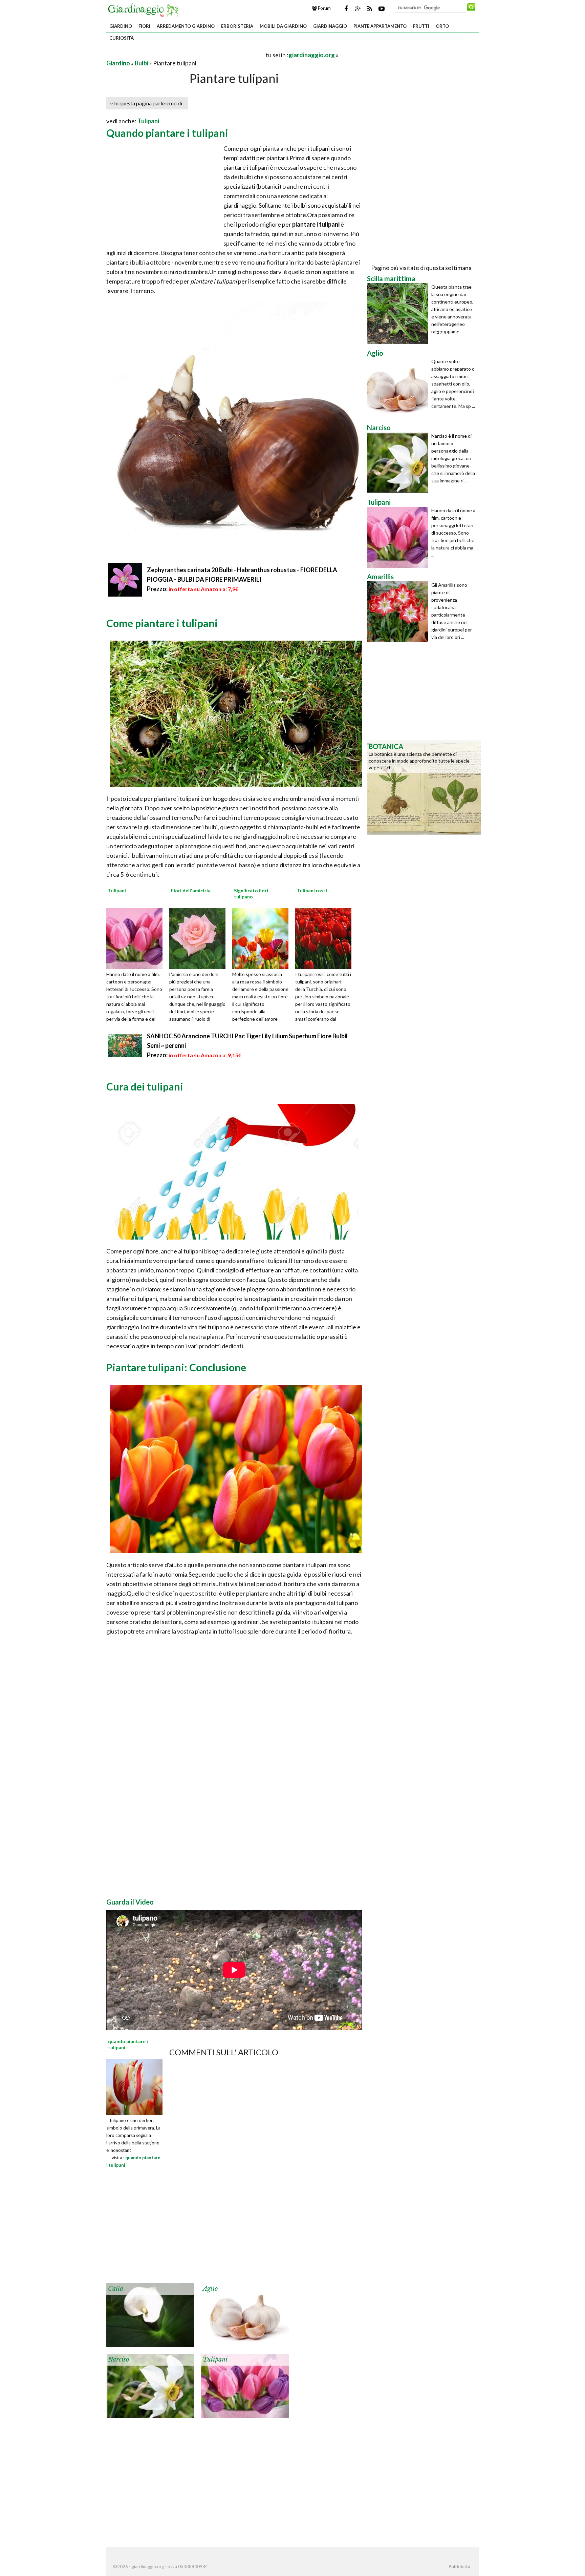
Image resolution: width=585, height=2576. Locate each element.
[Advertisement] (186, 55)
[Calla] (150, 2314)
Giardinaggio (330, 26)
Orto (442, 26)
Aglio (210, 2289)
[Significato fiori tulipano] (263, 938)
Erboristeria (237, 26)
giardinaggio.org (312, 55)
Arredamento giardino (186, 26)
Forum (324, 8)
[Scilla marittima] (399, 314)
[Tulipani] (137, 938)
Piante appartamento (380, 26)
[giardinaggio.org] (145, 9)
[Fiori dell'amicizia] (200, 938)
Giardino (121, 26)
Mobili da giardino (283, 26)
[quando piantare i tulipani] (134, 2086)
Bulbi (142, 63)
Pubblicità (459, 2567)
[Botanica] (424, 787)
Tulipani (148, 121)
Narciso (118, 2360)
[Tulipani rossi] (326, 938)
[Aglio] (245, 2314)
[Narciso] (150, 2385)
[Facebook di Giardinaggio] (346, 8)
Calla (116, 2289)
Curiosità (122, 38)
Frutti (421, 26)
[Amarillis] (399, 612)
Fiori (144, 26)
